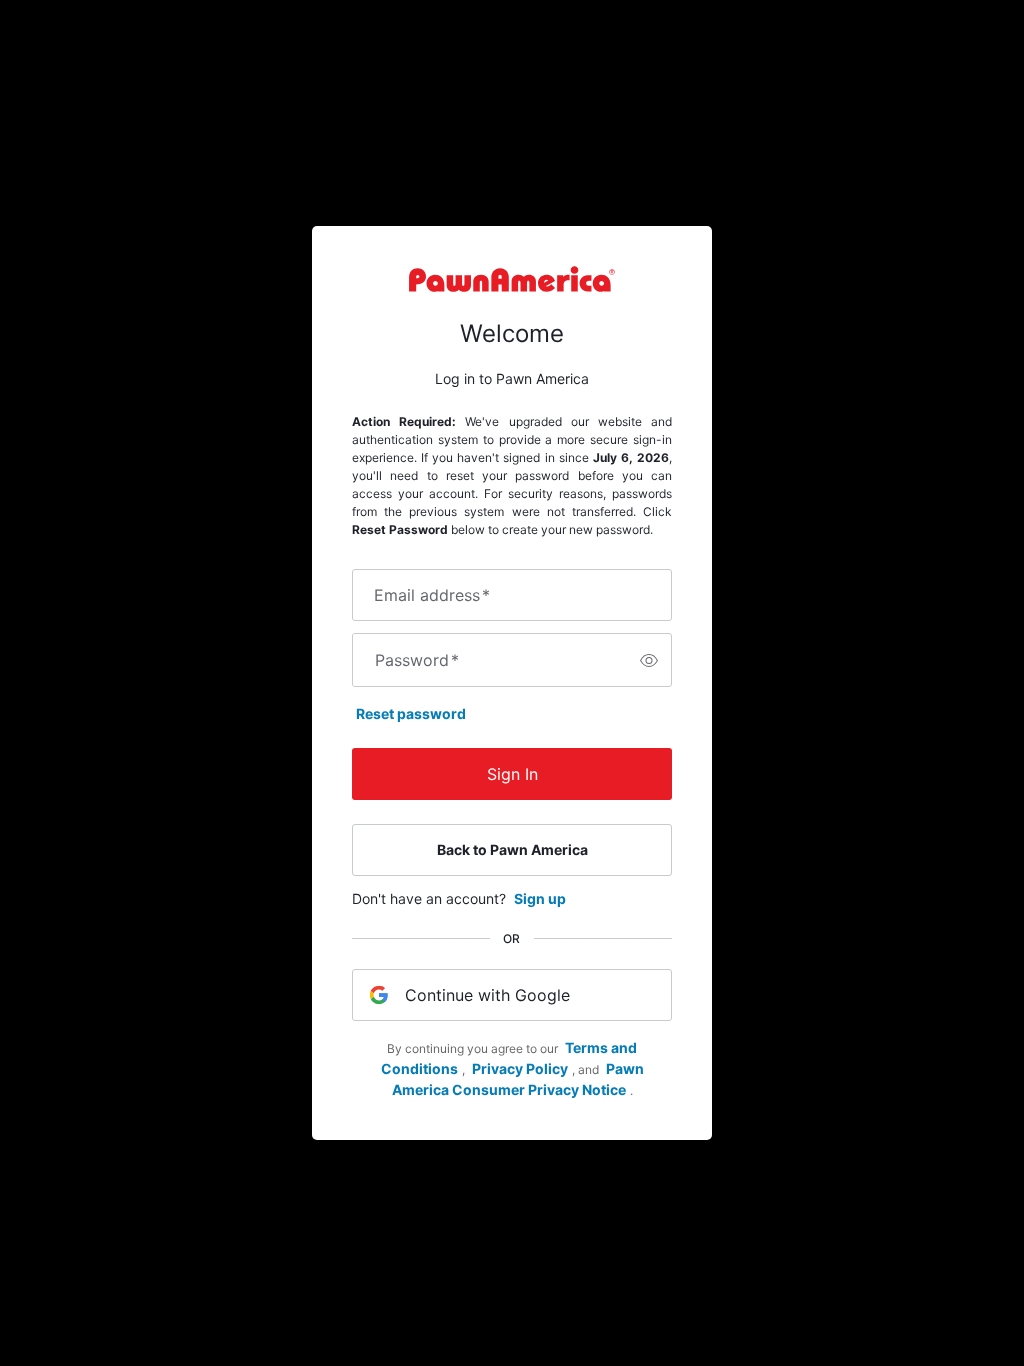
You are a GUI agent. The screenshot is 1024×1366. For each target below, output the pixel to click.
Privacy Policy (520, 1068)
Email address (432, 595)
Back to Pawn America (512, 849)
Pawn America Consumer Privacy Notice (518, 1079)
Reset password (411, 713)
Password (417, 660)
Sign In (512, 774)
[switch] (649, 660)
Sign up (540, 898)
